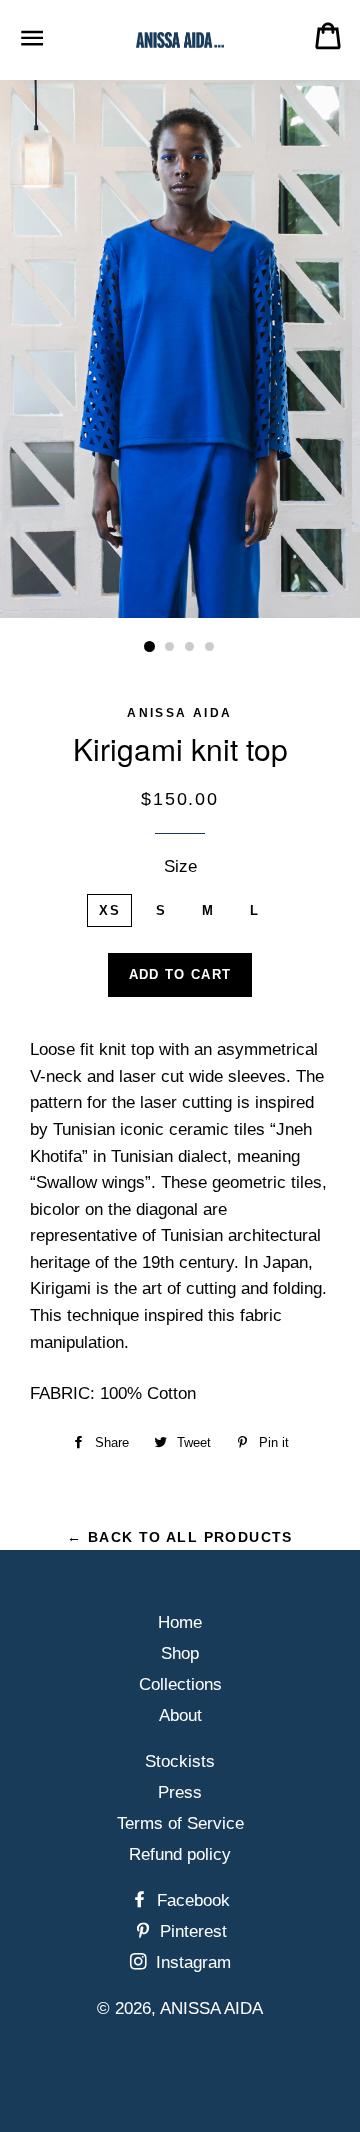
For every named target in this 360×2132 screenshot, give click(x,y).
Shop (180, 1653)
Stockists (180, 1761)
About (180, 1715)
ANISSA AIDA (211, 2008)
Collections (180, 1684)
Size (180, 866)
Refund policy (180, 1854)
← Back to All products (180, 1537)
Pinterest (191, 1931)
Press (180, 1792)
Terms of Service (180, 1823)
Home (180, 1622)
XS (109, 910)
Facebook (191, 1900)
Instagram (191, 1962)
